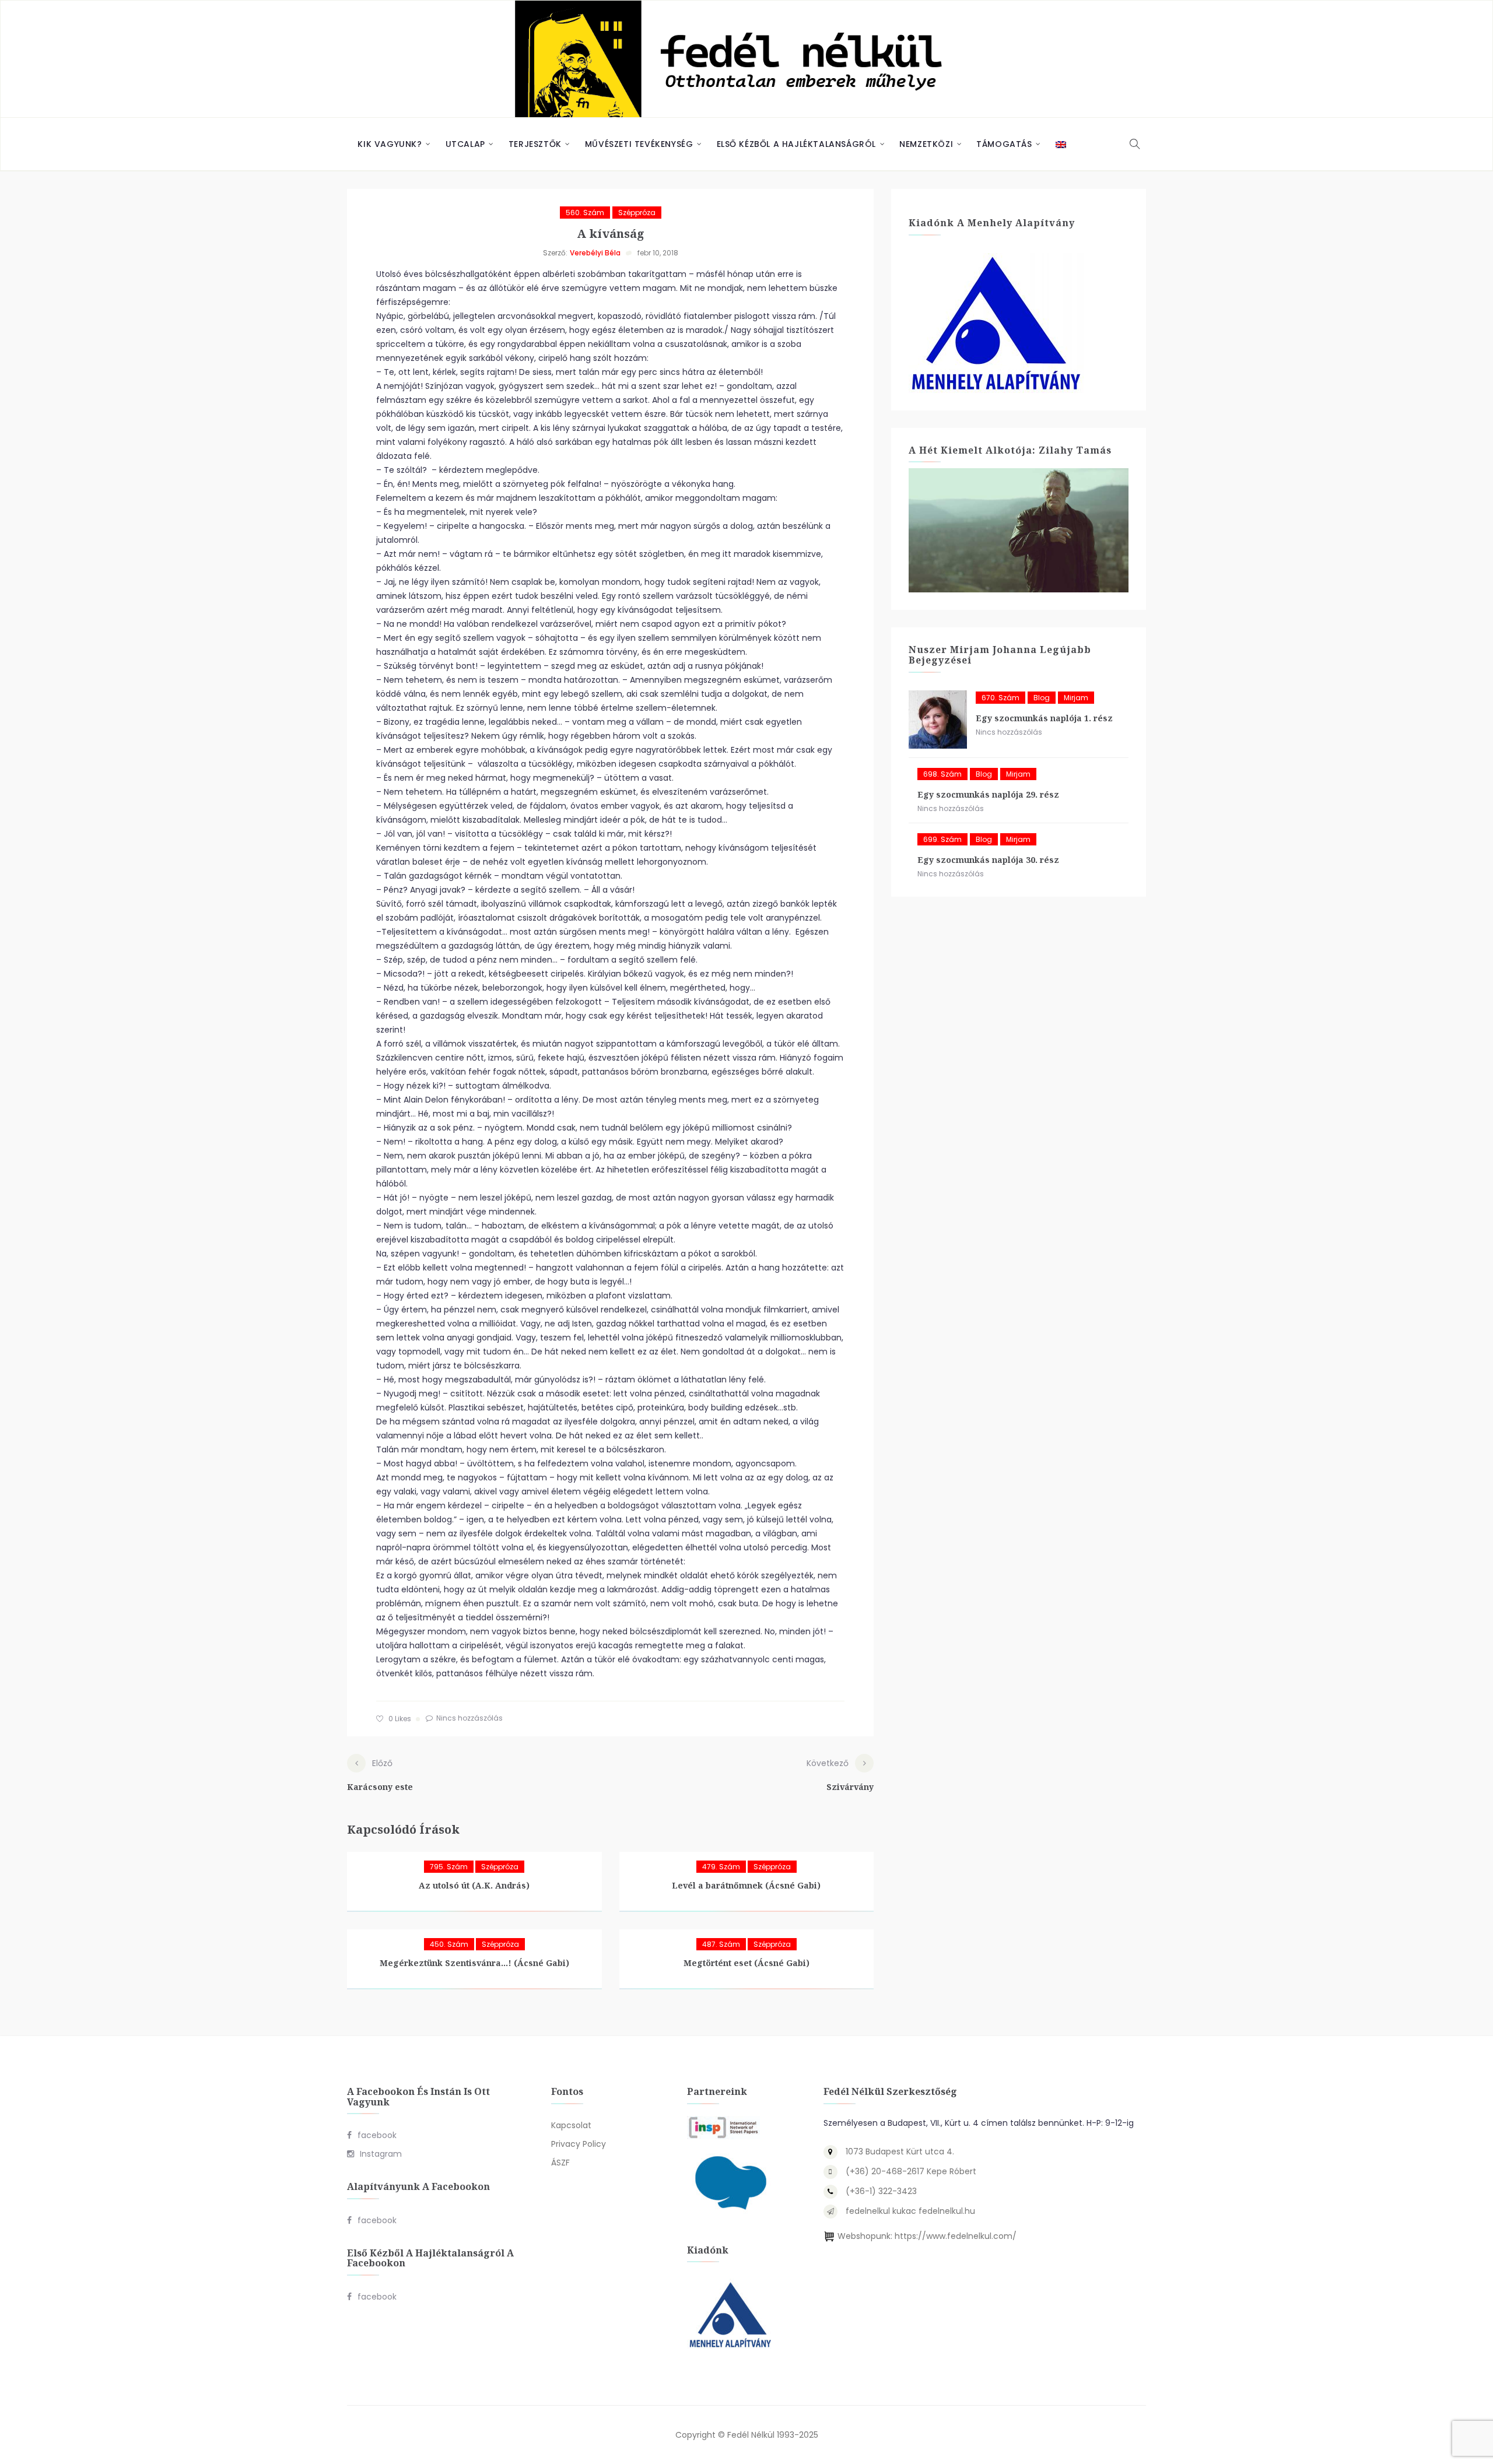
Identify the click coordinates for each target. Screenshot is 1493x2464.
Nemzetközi (926, 144)
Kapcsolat (571, 2125)
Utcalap (465, 144)
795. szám (449, 1867)
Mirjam (1076, 698)
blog (1042, 698)
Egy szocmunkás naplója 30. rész (988, 860)
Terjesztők (535, 144)
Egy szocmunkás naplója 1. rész (1044, 718)
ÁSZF (560, 2163)
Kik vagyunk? (390, 144)
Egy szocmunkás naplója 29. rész (988, 794)
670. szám (1000, 698)
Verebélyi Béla (595, 253)
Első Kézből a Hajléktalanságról (797, 144)
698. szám (942, 774)
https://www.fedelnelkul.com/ (956, 2236)
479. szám (721, 1867)
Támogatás (1004, 144)
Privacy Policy (579, 2144)
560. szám (585, 213)
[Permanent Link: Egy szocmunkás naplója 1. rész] (938, 719)
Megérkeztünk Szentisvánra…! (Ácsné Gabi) (474, 1963)
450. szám (449, 1944)
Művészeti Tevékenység (639, 144)
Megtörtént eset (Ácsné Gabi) (746, 1963)
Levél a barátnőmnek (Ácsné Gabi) (746, 1885)
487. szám (721, 1944)
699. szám (942, 839)
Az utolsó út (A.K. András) (474, 1885)
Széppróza (637, 213)
